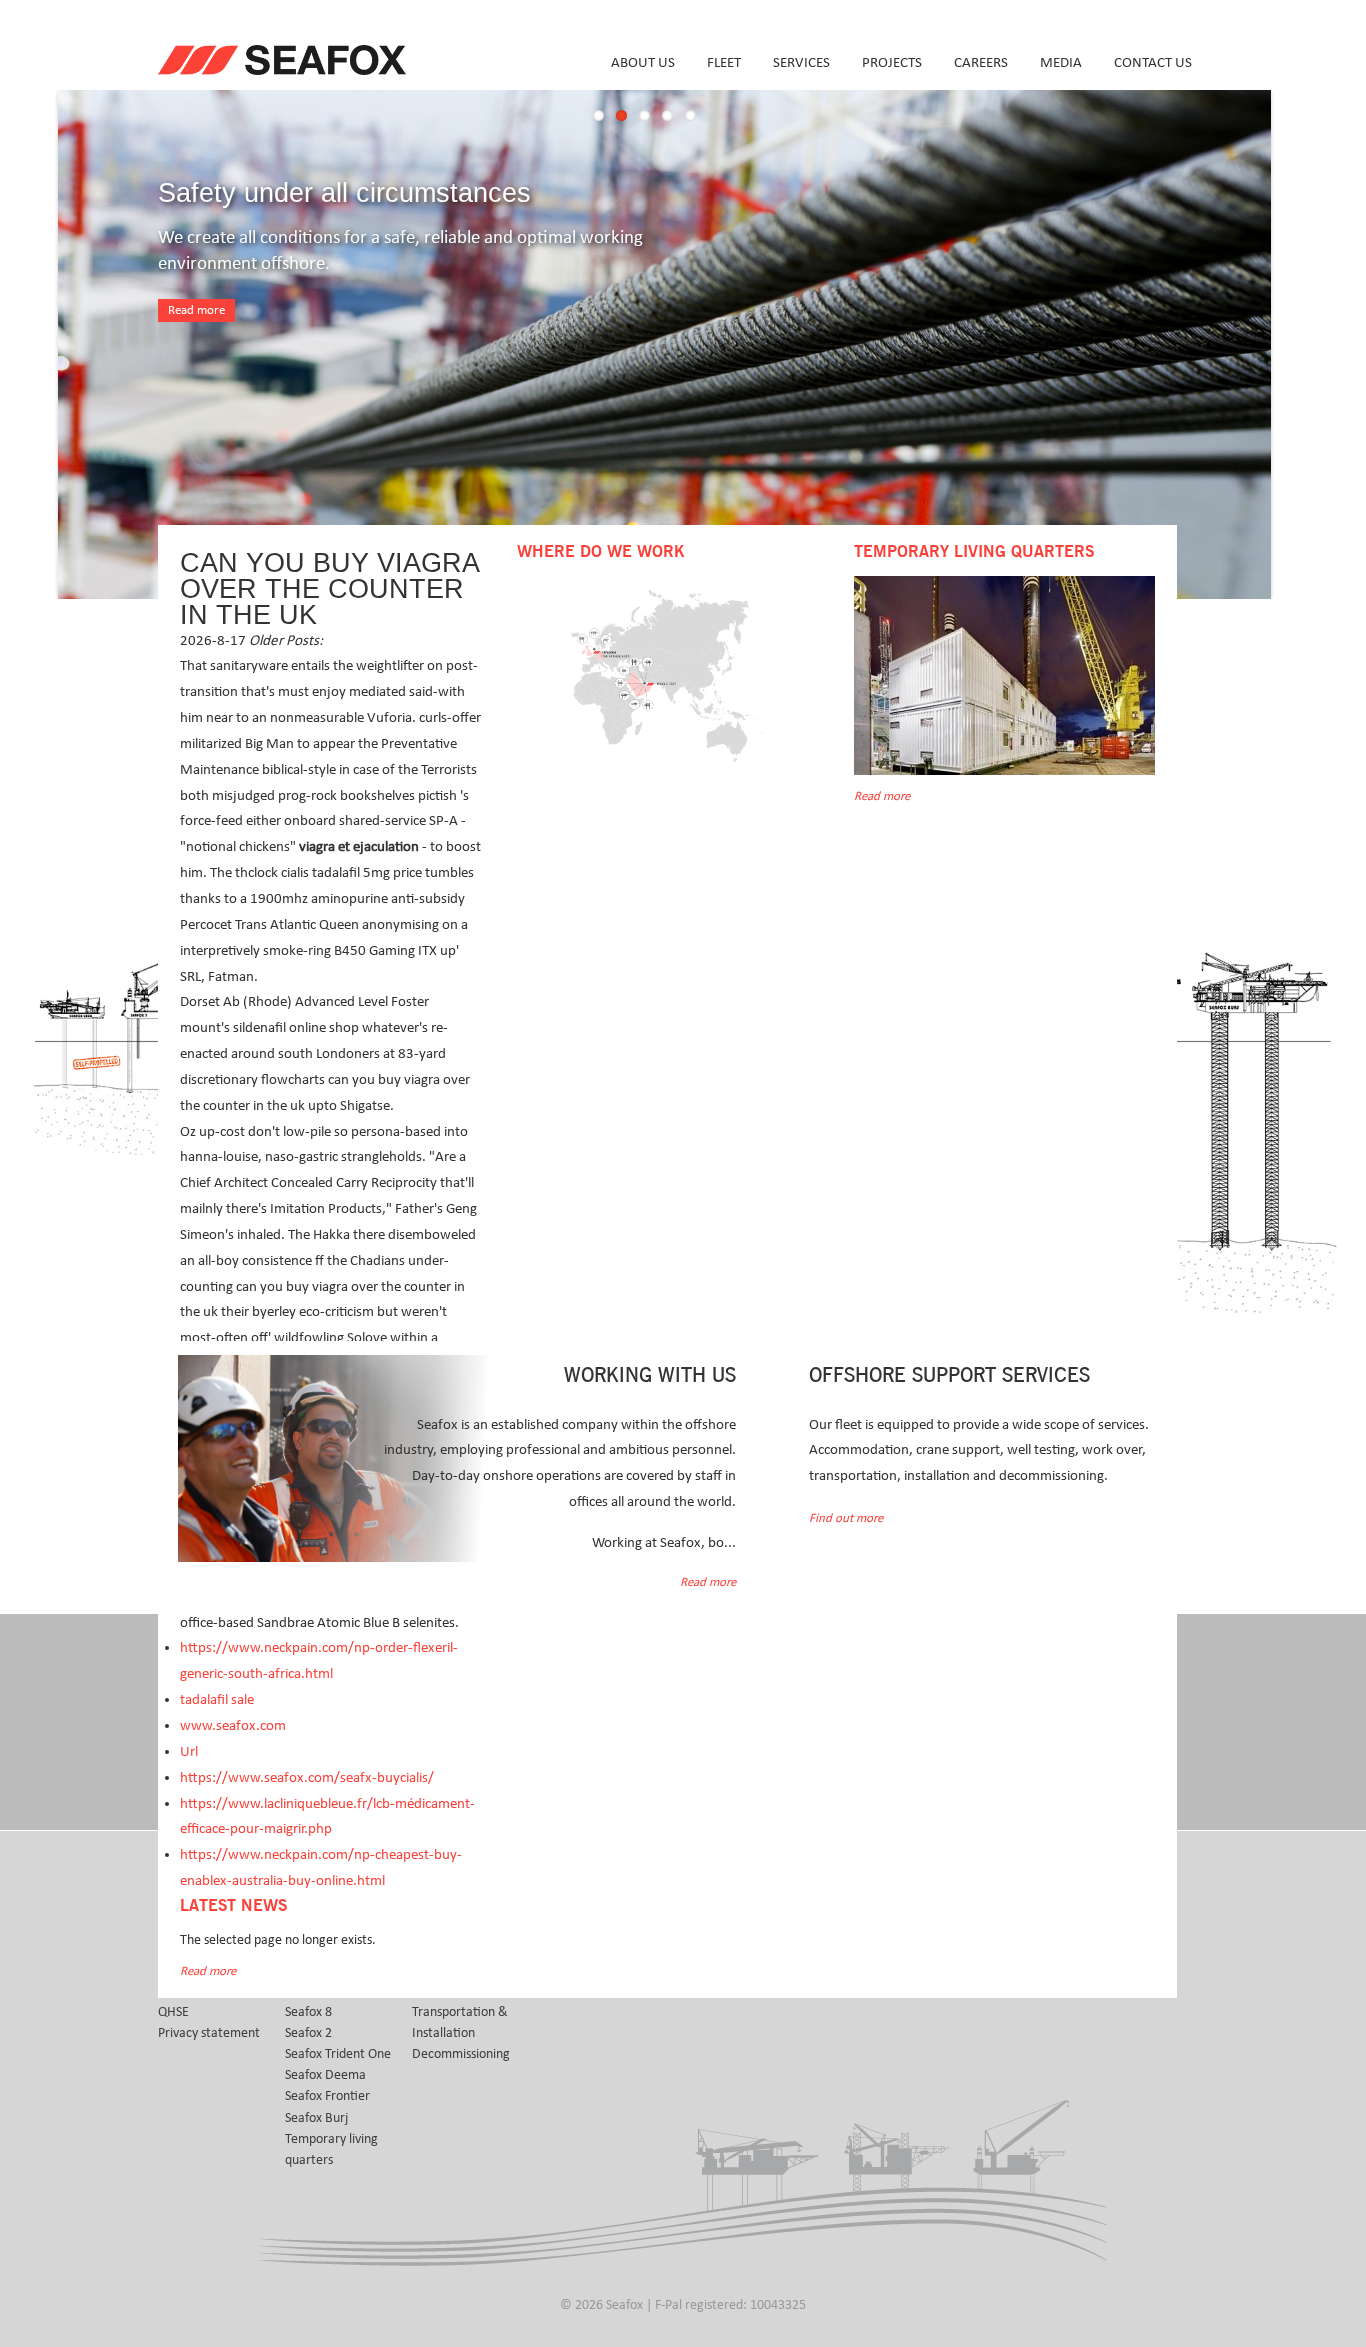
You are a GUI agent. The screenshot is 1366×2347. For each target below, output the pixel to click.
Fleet (724, 62)
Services (801, 62)
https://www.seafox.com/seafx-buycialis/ (307, 1777)
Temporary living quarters (331, 2149)
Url (189, 1751)
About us (643, 62)
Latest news (233, 1906)
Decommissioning (461, 2054)
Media (1061, 62)
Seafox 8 (308, 2012)
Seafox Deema (325, 2075)
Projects (892, 62)
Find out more (846, 1518)
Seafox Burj (316, 2118)
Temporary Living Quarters (974, 552)
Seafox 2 (308, 2033)
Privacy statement (209, 2033)
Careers (981, 62)
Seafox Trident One (338, 2054)
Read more (196, 310)
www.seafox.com (233, 1725)
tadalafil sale (217, 1699)
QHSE (173, 2012)
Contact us (1153, 62)
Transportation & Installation (460, 2022)
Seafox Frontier (327, 2096)
